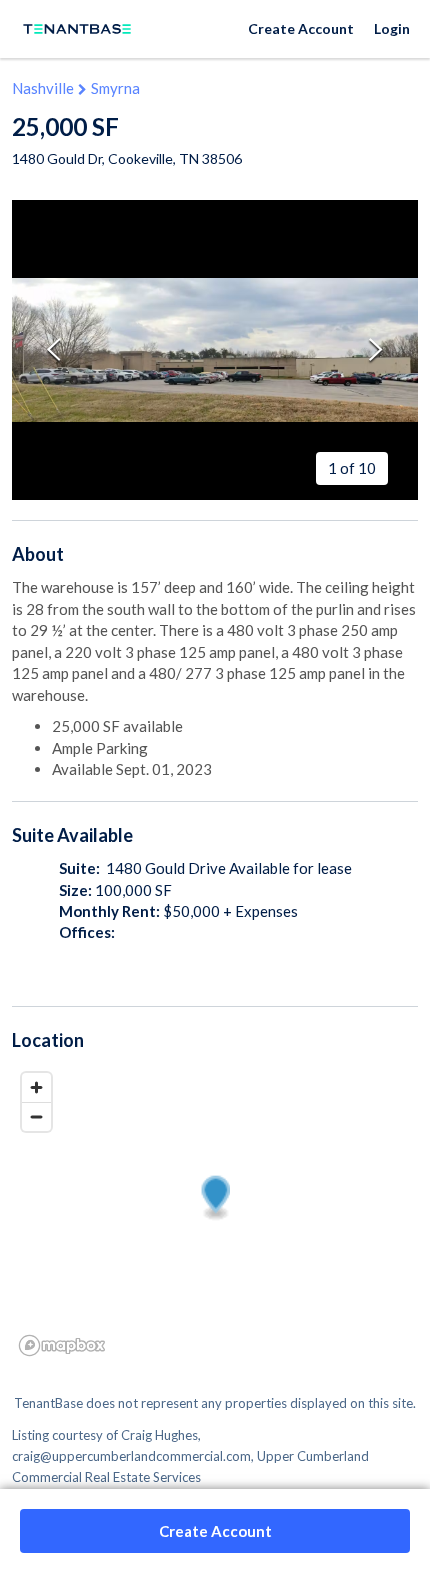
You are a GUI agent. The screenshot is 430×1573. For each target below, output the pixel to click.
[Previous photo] (54, 349)
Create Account (301, 28)
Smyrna (115, 88)
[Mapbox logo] (62, 1345)
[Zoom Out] (36, 1116)
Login (392, 28)
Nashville (43, 88)
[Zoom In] (36, 1087)
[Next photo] (376, 349)
